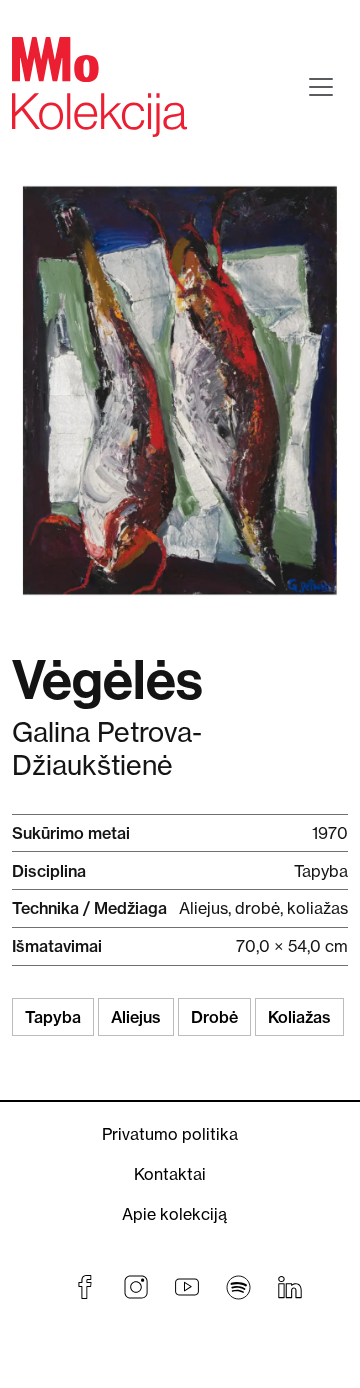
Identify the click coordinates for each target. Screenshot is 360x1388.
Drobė (214, 1017)
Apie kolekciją (174, 1214)
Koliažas (299, 1017)
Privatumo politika (170, 1134)
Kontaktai (170, 1174)
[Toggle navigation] (321, 87)
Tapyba (53, 1017)
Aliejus (136, 1017)
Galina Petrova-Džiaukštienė (107, 749)
